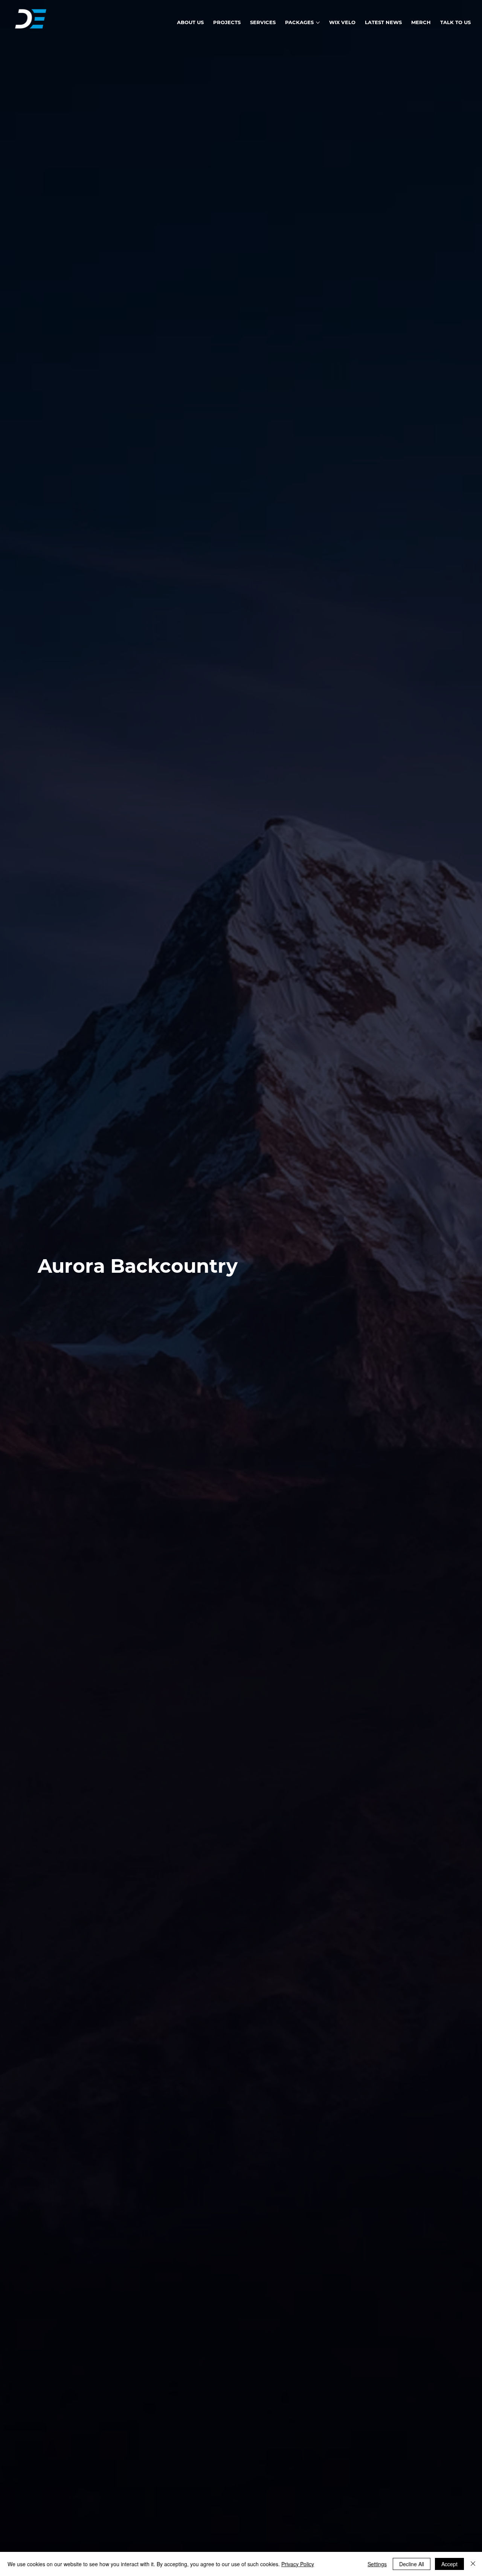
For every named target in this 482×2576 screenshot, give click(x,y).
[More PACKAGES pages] (318, 23)
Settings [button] (377, 2564)
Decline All (412, 2564)
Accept (449, 2564)
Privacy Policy (298, 2564)
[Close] (473, 2564)
